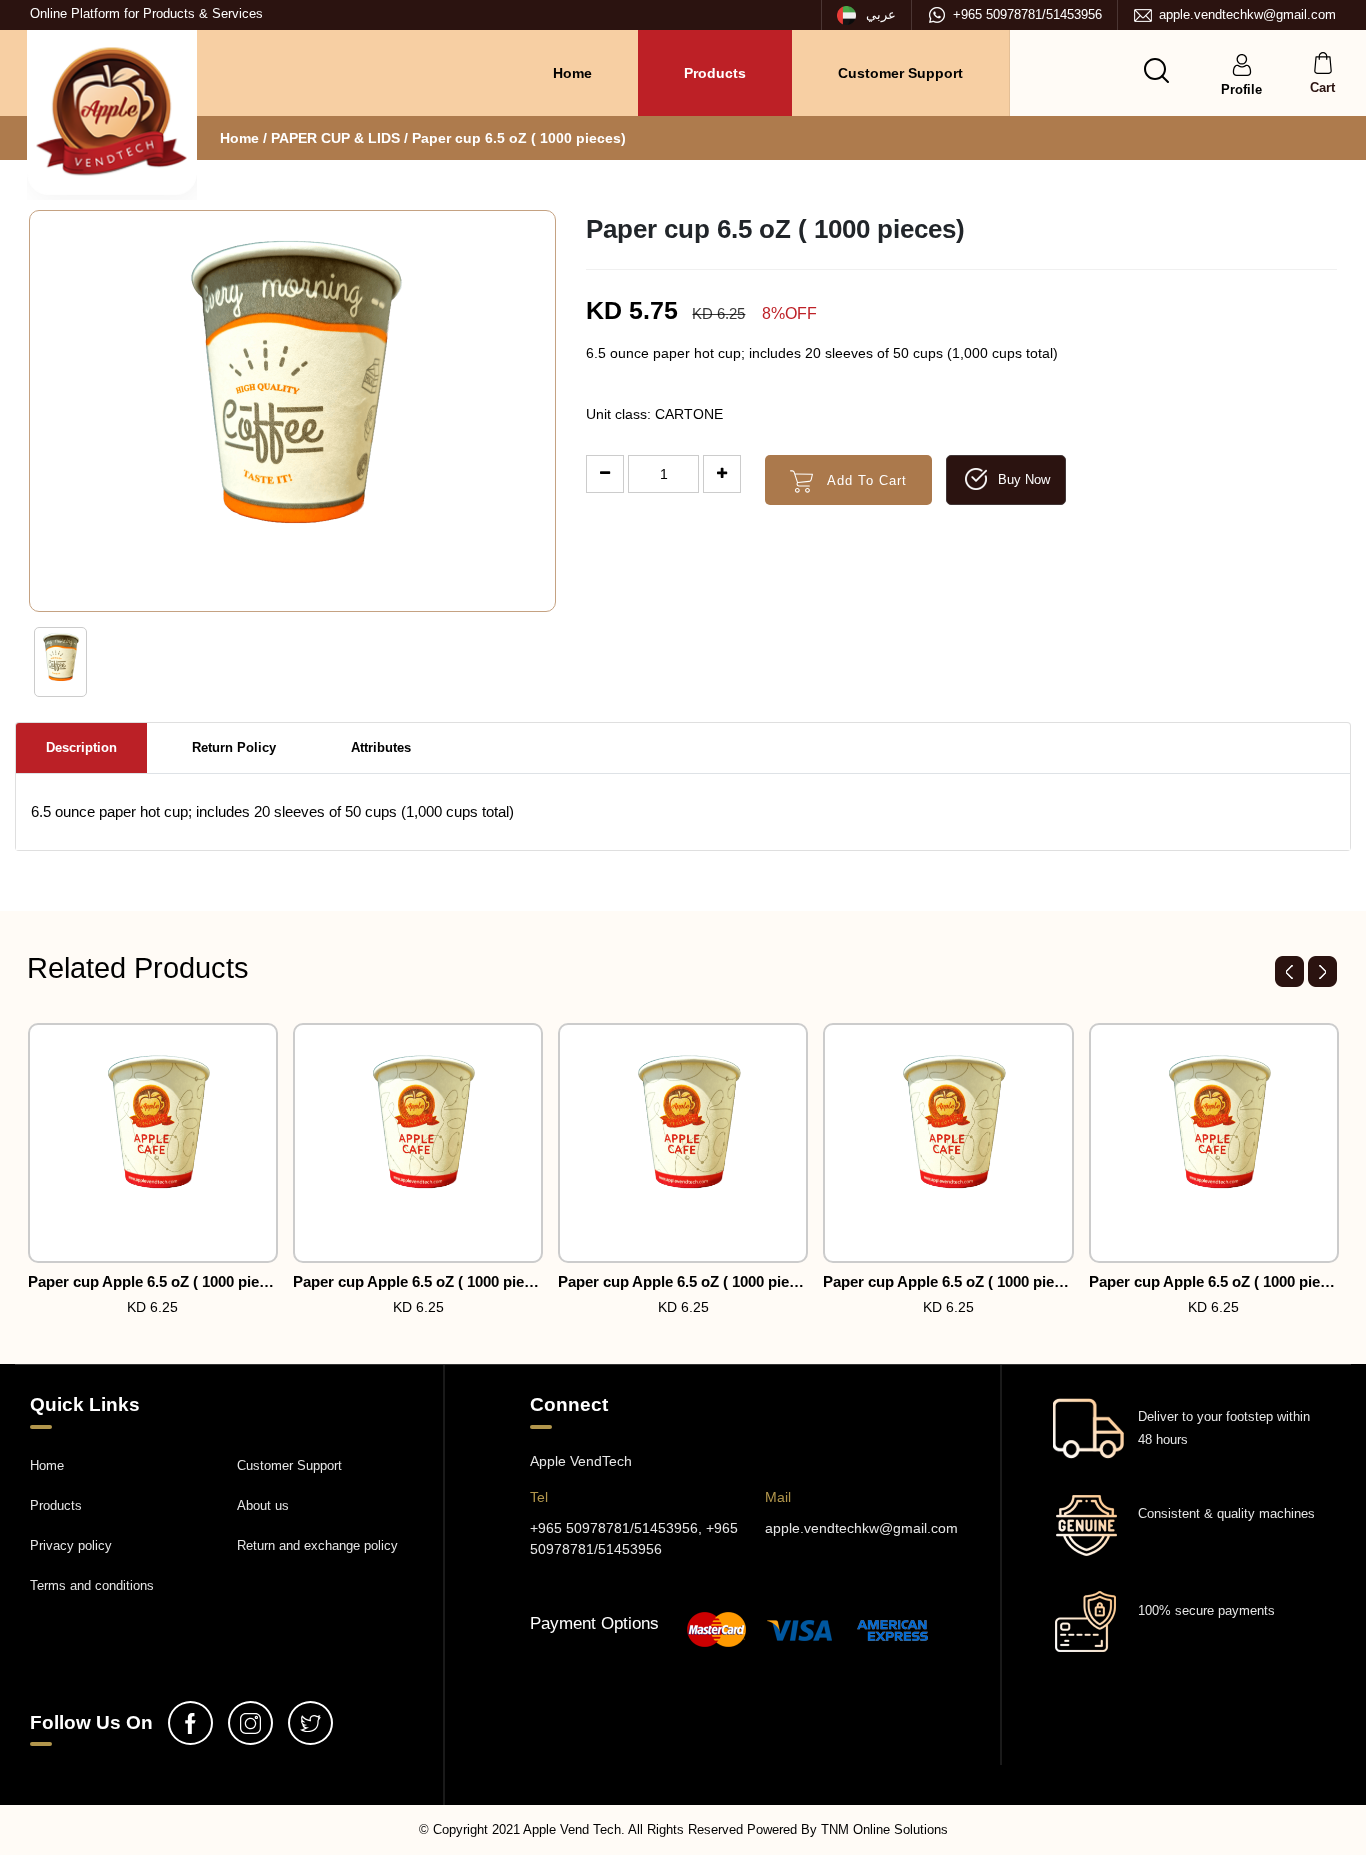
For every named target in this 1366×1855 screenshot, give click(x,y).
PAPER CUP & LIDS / (341, 138)
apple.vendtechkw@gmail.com (1247, 14)
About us (263, 1505)
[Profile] (1242, 63)
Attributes (381, 747)
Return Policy (234, 747)
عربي (879, 14)
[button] (1156, 70)
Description (81, 747)
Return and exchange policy (317, 1545)
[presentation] (1289, 971)
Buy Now (1022, 479)
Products (715, 73)
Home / (243, 138)
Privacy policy (71, 1545)
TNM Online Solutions (884, 1829)
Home (572, 73)
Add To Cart (865, 480)
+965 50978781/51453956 (1027, 14)
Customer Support (900, 73)
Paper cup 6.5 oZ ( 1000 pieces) (519, 138)
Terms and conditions (92, 1585)
